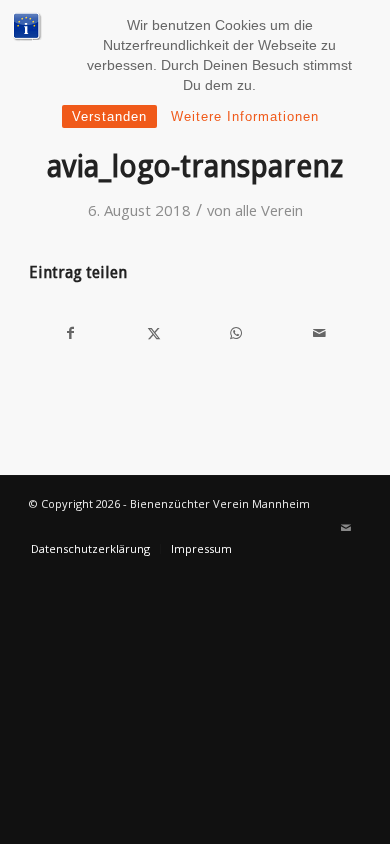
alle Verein (269, 210)
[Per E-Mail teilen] (319, 333)
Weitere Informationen (245, 116)
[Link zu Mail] (346, 528)
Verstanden (109, 116)
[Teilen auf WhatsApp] (236, 333)
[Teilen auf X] (153, 333)
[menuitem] (90, 549)
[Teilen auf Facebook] (70, 333)
